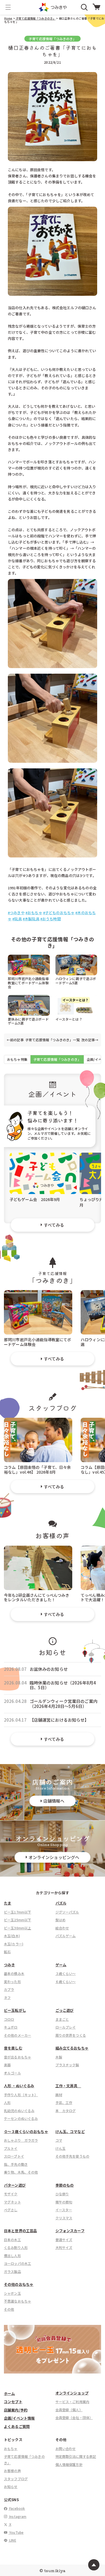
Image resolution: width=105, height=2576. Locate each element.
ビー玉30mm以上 (17, 1928)
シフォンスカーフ (70, 2231)
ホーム (9, 2393)
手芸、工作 (64, 2102)
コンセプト (13, 2402)
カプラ (9, 1989)
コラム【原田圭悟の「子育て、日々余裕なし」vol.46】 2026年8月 (38, 1469)
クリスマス (64, 2218)
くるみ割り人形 (16, 2247)
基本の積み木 (14, 1973)
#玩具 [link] (17, 919)
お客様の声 (12, 2471)
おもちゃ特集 (17, 1059)
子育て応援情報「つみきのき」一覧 (52, 1040)
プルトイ (11, 2148)
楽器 (7, 2065)
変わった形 (12, 1982)
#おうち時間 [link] (51, 919)
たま (8, 1903)
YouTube (16, 2532)
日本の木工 (12, 2240)
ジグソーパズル (67, 1912)
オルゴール (12, 2073)
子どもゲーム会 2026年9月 (35, 1199)
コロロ (9, 2019)
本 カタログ (66, 2111)
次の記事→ (90, 1040)
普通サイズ (64, 2240)
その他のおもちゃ (19, 2284)
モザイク (11, 2194)
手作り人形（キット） (21, 2095)
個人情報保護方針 (69, 2464)
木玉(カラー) (14, 1944)
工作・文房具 (68, 2086)
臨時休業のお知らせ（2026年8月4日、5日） (63, 1685)
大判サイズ (64, 2247)
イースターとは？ (69, 1019)
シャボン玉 (12, 2293)
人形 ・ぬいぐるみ (19, 2086)
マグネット (12, 2202)
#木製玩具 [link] (31, 919)
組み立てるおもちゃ (72, 2048)
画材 (59, 2095)
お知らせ (11, 2486)
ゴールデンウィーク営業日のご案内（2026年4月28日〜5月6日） (64, 1704)
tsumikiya (55, 2570)
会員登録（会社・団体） (74, 2417)
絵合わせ (62, 1928)
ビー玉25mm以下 (17, 1920)
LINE (12, 2540)
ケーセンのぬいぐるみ (21, 2118)
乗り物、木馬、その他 (21, 2172)
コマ (59, 2140)
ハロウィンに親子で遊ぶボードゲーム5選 (76, 980)
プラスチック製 (67, 2065)
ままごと (62, 2019)
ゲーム (61, 1965)
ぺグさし (11, 2210)
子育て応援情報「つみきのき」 (35, 18)
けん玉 (60, 2148)
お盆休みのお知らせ (49, 1669)
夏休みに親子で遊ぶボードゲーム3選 (28, 1021)
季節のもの (65, 2185)
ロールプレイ (66, 2027)
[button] (8, 7)
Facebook (17, 2508)
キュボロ (11, 2027)
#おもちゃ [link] (34, 913)
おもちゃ (11, 2448)
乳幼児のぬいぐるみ (19, 2111)
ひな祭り (62, 2194)
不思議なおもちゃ (17, 2301)
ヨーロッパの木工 (17, 2263)
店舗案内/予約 (16, 2410)
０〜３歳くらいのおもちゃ (26, 2131)
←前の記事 (15, 1040)
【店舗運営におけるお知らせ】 (59, 1720)
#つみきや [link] (16, 913)
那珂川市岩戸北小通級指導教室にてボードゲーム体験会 (28, 982)
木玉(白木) (12, 1936)
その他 (9, 2309)
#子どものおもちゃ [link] (59, 913)
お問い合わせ (66, 2448)
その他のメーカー (17, 2035)
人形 (7, 2102)
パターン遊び (15, 2185)
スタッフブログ (16, 2479)
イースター (64, 2210)
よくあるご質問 (17, 2426)
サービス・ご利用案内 (73, 2402)
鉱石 (7, 1952)
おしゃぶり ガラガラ (21, 2140)
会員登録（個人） (69, 2410)
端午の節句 (64, 2202)
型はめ (60, 1920)
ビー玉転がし (15, 2010)
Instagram (17, 2516)
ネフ (7, 1997)
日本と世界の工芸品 (20, 2231)
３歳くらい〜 (66, 1973)
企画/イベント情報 (19, 2418)
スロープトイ (14, 2156)
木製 (59, 2057)
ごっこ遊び (65, 2010)
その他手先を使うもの (73, 2156)
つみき (9, 1965)
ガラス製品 (12, 2271)
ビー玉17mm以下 (17, 1912)
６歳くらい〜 (66, 1982)
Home (8, 18)
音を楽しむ (13, 2048)
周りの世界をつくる (71, 2035)
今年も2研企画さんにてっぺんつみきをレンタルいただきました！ (37, 1597)
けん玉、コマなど (70, 2131)
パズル (61, 1903)
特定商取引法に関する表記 (76, 2456)
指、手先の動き (16, 2164)
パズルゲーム (66, 1936)
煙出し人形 (12, 2256)
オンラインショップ (72, 2393)
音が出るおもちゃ (17, 2057)
